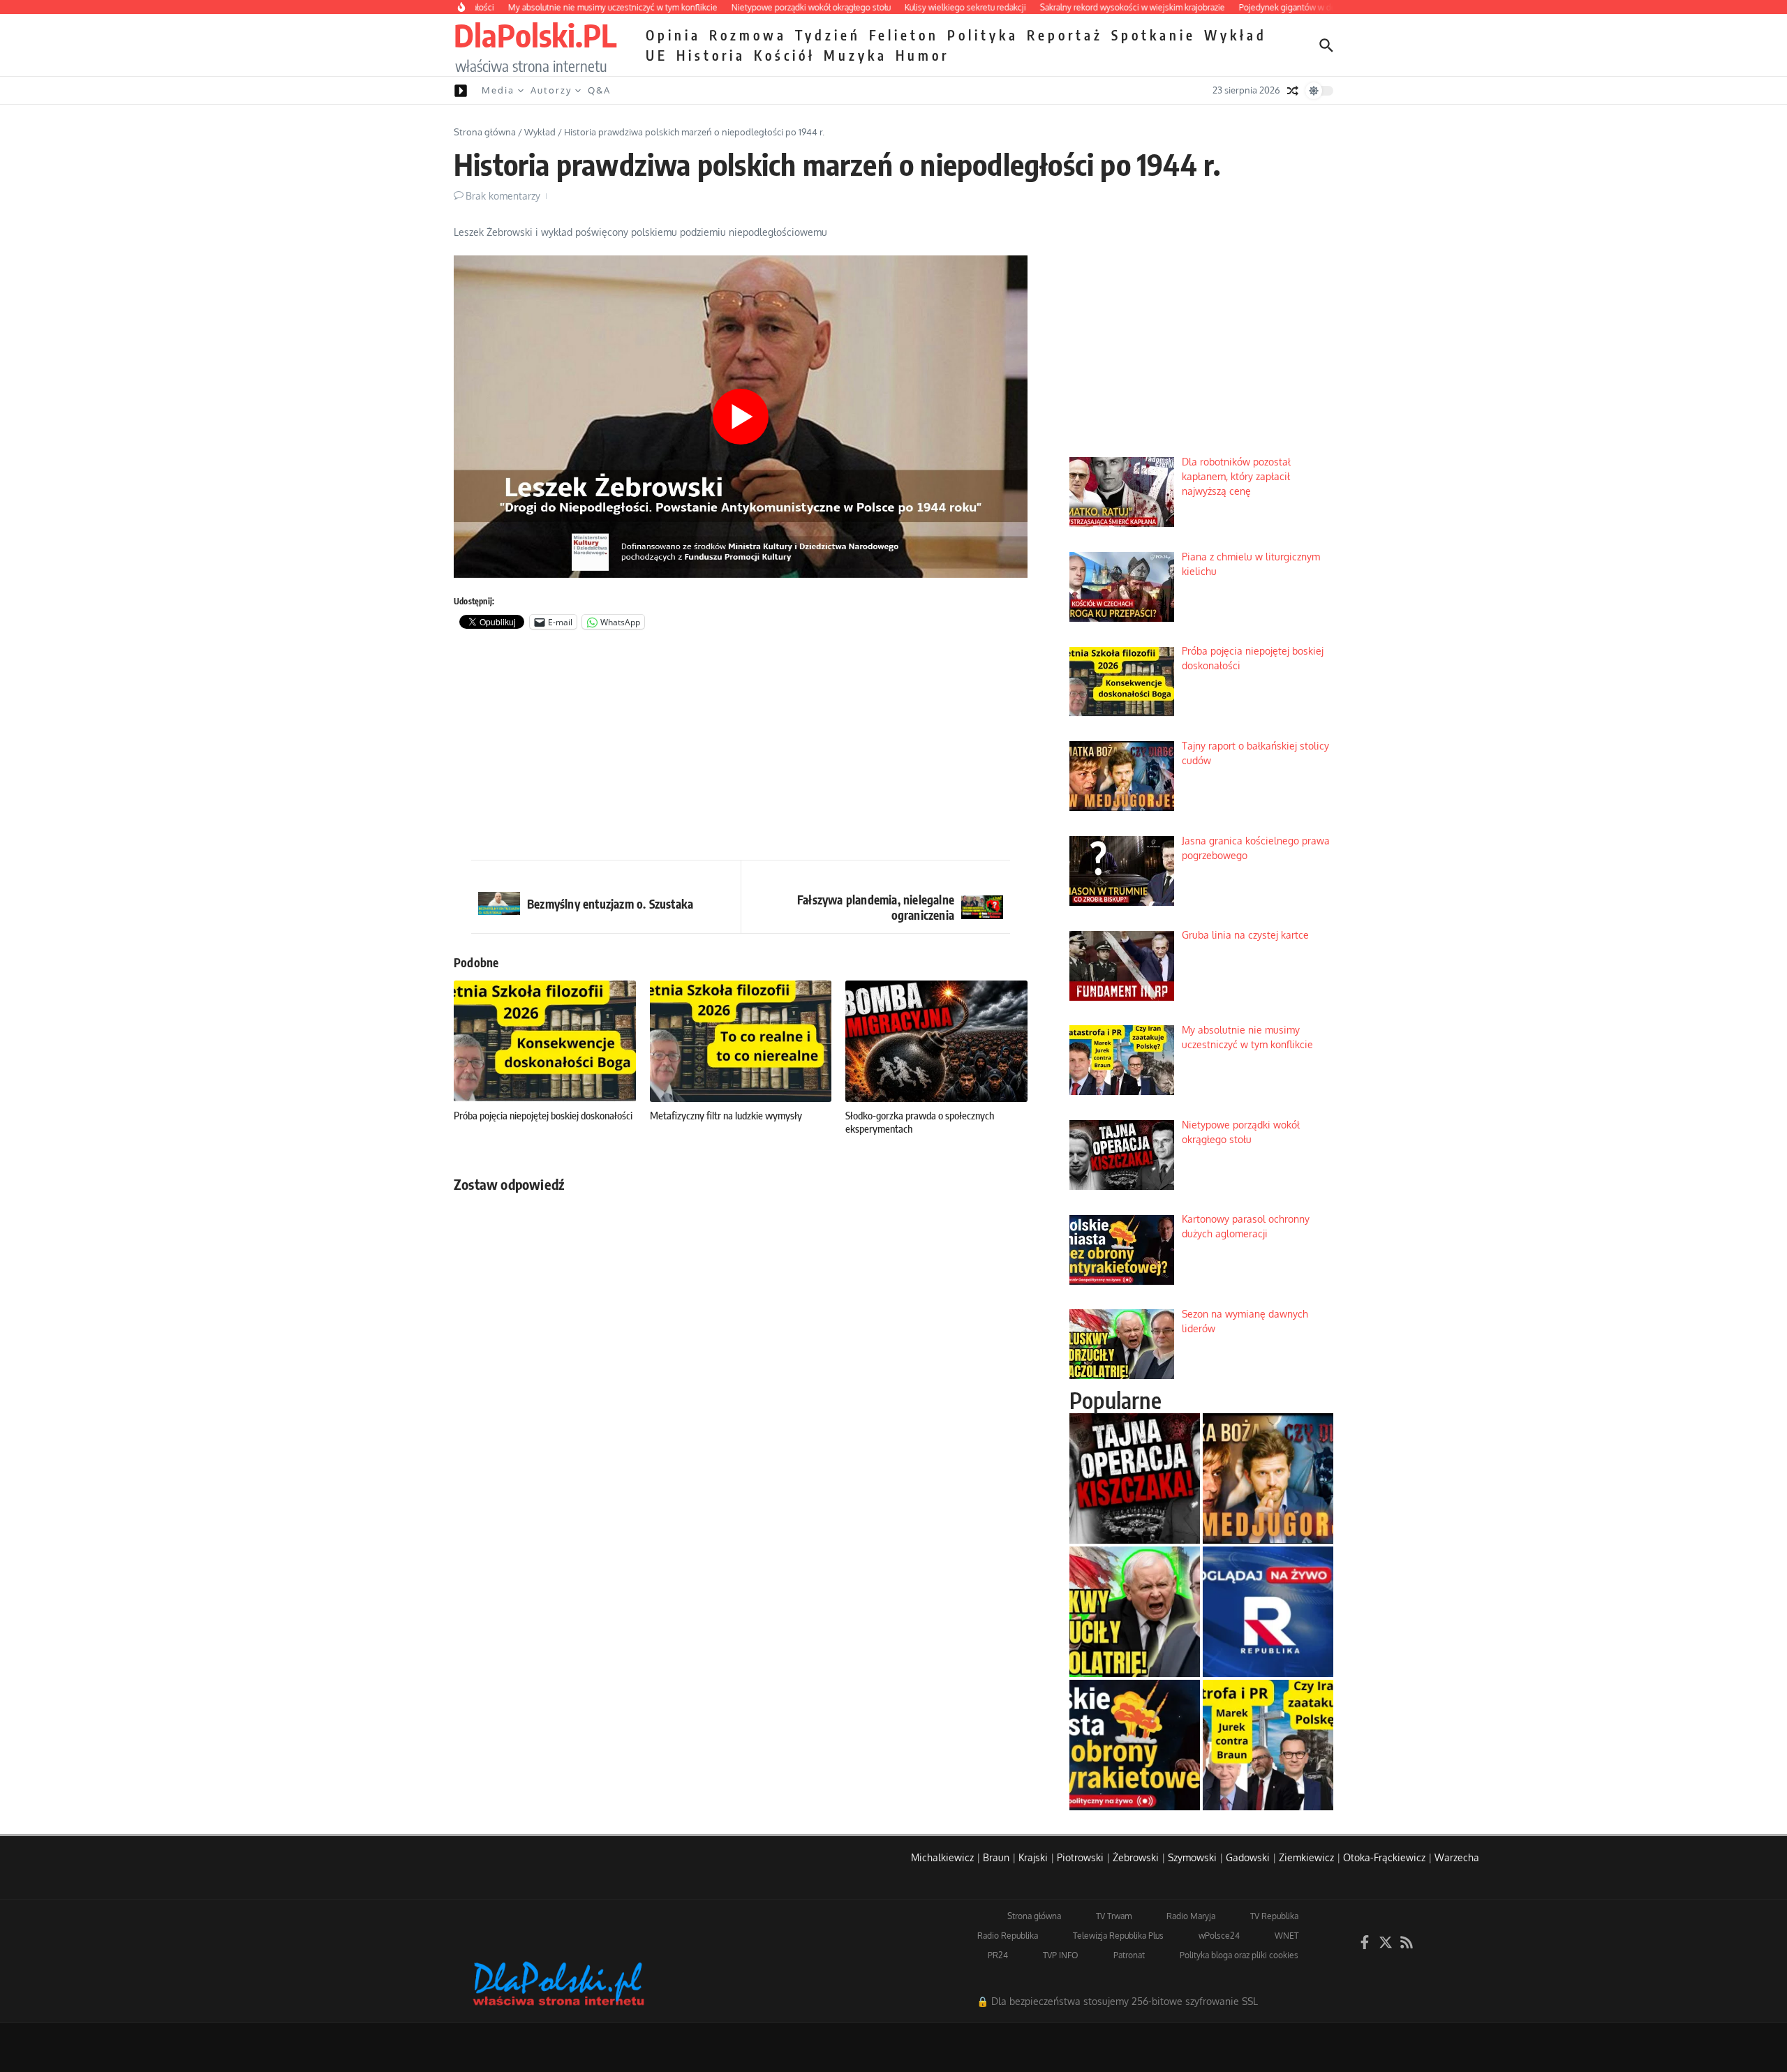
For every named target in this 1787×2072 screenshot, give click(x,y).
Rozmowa (748, 35)
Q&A (599, 90)
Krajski (1033, 1857)
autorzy (551, 90)
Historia (711, 55)
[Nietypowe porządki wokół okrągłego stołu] (1135, 1478)
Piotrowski (1080, 1857)
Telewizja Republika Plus (1118, 1936)
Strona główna (485, 132)
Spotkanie (1154, 35)
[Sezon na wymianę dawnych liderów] (1135, 1612)
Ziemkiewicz (1306, 1857)
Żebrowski (1136, 1857)
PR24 (998, 1955)
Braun (996, 1857)
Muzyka (855, 55)
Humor (922, 55)
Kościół (785, 55)
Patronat (1129, 1955)
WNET (1287, 1936)
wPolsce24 (1219, 1936)
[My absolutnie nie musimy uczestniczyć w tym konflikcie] (1268, 1745)
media (498, 90)
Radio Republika (1008, 1936)
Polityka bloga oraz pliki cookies (1239, 1955)
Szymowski (1192, 1857)
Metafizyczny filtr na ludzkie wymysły (726, 1115)
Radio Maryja (1191, 1916)
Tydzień (828, 35)
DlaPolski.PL (535, 35)
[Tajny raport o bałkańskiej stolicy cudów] (1268, 1478)
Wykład (1236, 35)
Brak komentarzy (503, 196)
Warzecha (1457, 1857)
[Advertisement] (741, 748)
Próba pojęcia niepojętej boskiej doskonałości (543, 1115)
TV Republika (1274, 1916)
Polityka (983, 35)
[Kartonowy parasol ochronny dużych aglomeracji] (1135, 1745)
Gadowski (1248, 1857)
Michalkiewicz (942, 1857)
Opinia (673, 35)
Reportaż (1065, 35)
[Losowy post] (1293, 91)
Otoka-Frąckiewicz (1384, 1857)
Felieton (904, 35)
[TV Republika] (1268, 1612)
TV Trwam (1114, 1916)
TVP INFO (1061, 1955)
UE (657, 55)
